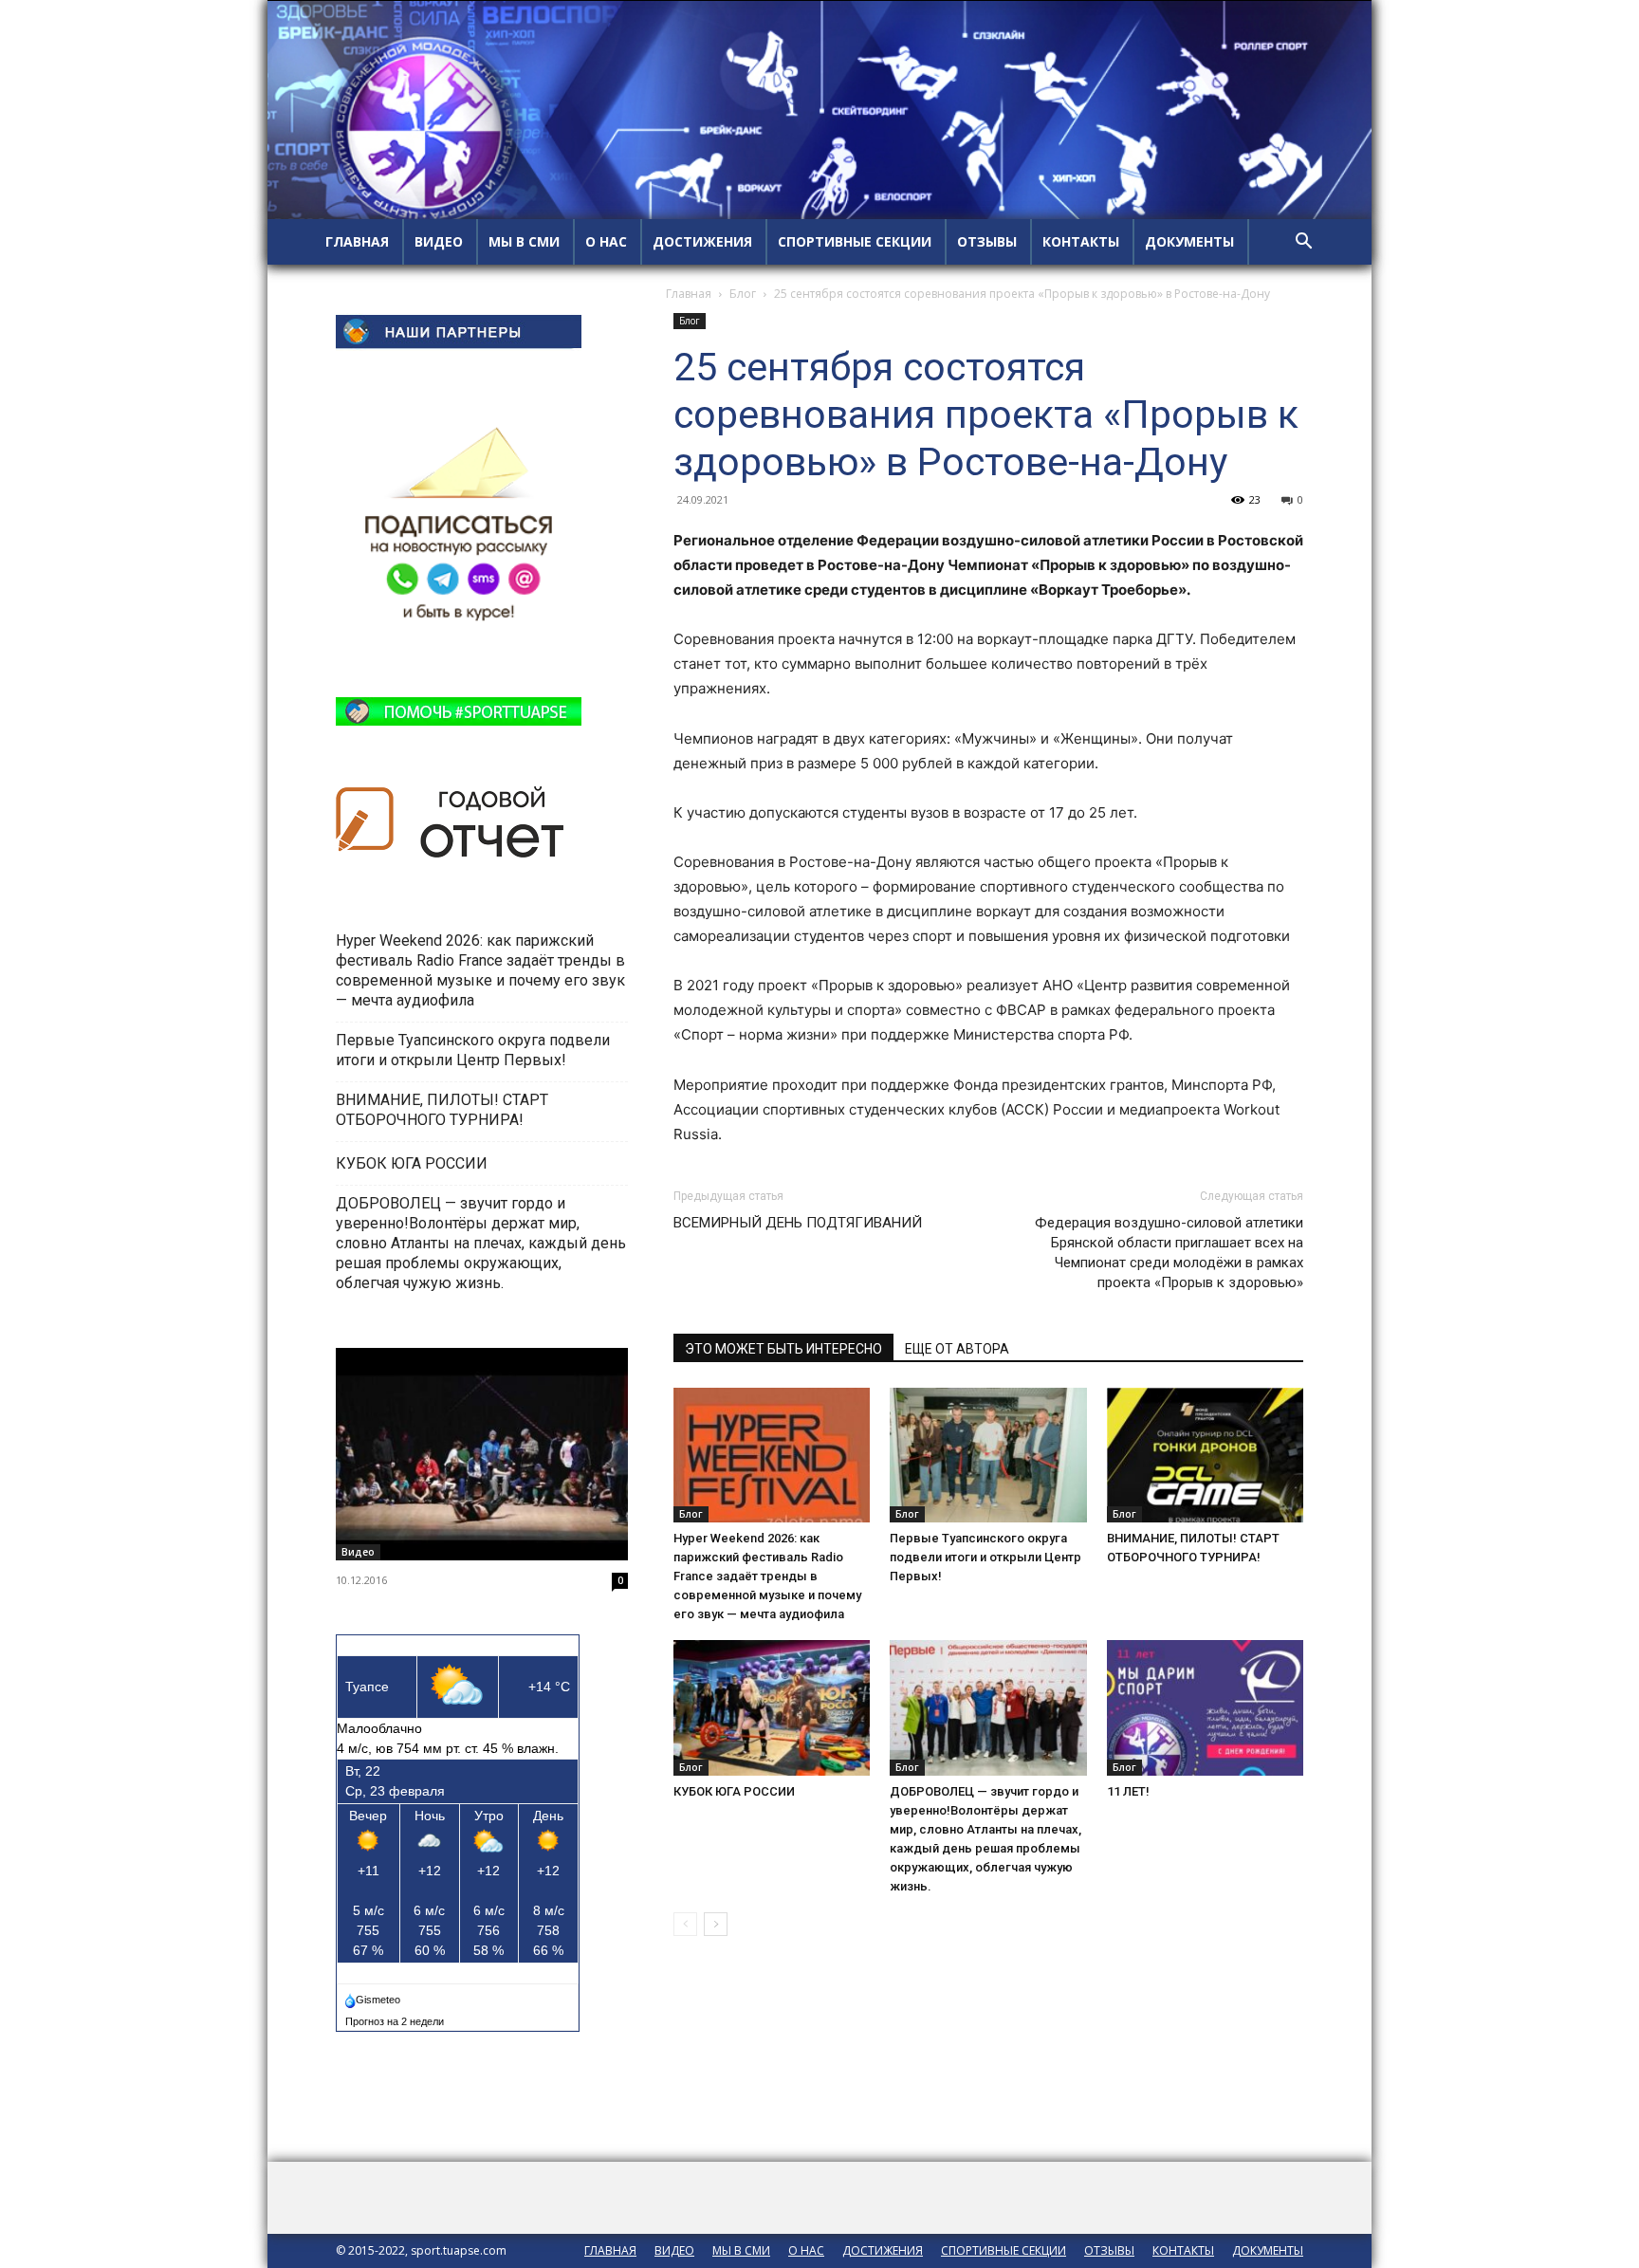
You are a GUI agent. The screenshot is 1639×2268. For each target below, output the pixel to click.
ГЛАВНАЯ (357, 241)
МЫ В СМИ (524, 241)
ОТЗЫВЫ (987, 241)
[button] (1303, 243)
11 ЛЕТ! (1130, 1791)
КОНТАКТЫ (1081, 241)
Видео (358, 1552)
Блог (743, 294)
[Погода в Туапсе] (374, 1996)
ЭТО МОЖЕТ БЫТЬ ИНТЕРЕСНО (783, 1349)
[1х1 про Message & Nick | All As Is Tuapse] (482, 1454)
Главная (689, 294)
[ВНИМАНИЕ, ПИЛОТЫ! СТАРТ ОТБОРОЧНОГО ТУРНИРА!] (1205, 1456)
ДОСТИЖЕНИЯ (702, 241)
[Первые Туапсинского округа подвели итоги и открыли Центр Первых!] (988, 1456)
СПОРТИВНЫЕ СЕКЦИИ (855, 241)
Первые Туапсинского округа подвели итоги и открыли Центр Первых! (985, 1557)
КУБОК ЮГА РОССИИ (736, 1791)
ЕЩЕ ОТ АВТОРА (957, 1349)
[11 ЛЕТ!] (1205, 1708)
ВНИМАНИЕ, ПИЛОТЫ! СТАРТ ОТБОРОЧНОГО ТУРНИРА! (442, 1110)
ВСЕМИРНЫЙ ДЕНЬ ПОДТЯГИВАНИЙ (798, 1223)
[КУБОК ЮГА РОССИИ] (772, 1708)
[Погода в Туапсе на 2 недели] (396, 2018)
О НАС (606, 241)
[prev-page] (685, 1924)
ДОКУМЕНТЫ (1189, 241)
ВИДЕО (439, 241)
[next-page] (716, 1924)
